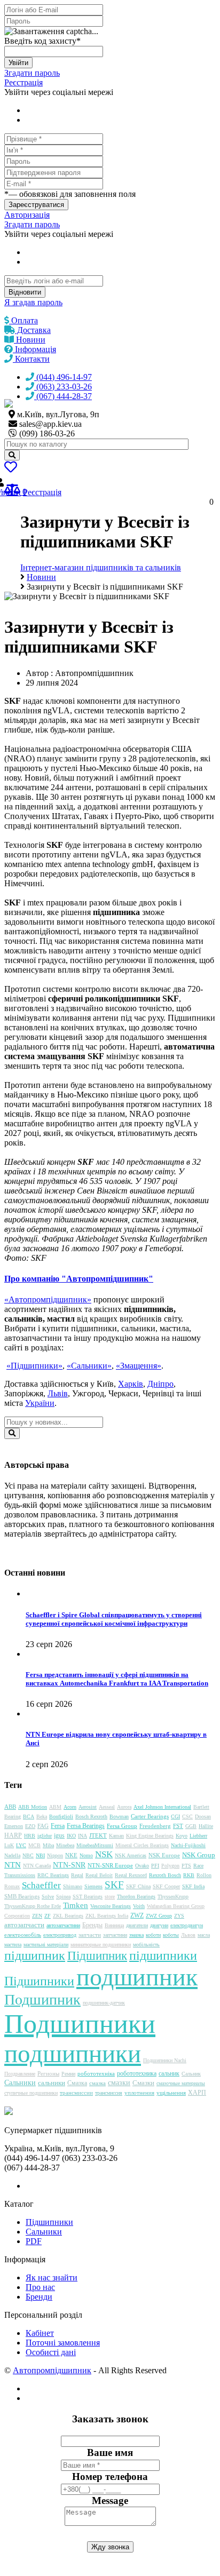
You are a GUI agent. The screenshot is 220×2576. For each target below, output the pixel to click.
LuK (9, 1845)
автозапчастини (63, 1925)
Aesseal (107, 1807)
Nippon (55, 1855)
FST (178, 1826)
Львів (58, 1393)
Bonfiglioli (61, 1816)
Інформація (34, 349)
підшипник (35, 1955)
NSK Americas (131, 1855)
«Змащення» (139, 1366)
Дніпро (160, 1384)
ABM (55, 1807)
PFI (155, 1866)
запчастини (115, 1935)
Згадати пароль (32, 73)
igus (59, 1835)
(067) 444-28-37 (63, 396)
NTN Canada (37, 1866)
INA (82, 1836)
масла (204, 1935)
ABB (10, 1807)
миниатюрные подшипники (101, 1945)
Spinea (63, 1897)
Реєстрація (23, 82)
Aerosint (88, 1807)
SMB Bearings (22, 1896)
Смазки (143, 2083)
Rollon (204, 1875)
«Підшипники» (34, 1366)
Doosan (203, 1816)
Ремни (68, 2074)
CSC (187, 1816)
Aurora (124, 1807)
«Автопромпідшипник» (48, 1299)
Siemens (93, 1886)
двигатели (137, 1925)
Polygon (170, 1866)
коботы (171, 1935)
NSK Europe (164, 1855)
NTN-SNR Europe (110, 1865)
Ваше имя (110, 2452)
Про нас (40, 2287)
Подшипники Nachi (165, 2060)
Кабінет (40, 2333)
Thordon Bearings (136, 1897)
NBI (40, 1855)
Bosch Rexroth (91, 1816)
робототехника (137, 2073)
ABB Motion (33, 1807)
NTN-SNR (69, 1865)
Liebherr (198, 1836)
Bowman (119, 1816)
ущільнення (171, 2093)
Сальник (191, 2074)
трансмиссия (109, 2093)
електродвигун (187, 1925)
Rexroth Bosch (165, 1875)
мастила (13, 1945)
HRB (30, 1836)
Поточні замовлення (63, 2343)
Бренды (92, 1925)
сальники (52, 2083)
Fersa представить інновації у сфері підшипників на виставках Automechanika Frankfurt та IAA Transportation (117, 1679)
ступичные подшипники (31, 2093)
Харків (131, 1384)
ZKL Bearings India (107, 1916)
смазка (97, 2083)
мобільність (146, 1945)
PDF (34, 2241)
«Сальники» (89, 1366)
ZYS (179, 1916)
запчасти (90, 1935)
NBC (28, 1855)
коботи (153, 1935)
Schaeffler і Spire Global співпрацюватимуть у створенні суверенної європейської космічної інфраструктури (114, 1619)
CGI (175, 1816)
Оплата (23, 320)
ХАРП (197, 2093)
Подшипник (42, 1999)
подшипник (137, 1977)
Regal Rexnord (131, 1875)
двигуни (159, 1925)
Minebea (65, 1845)
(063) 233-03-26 (63, 387)
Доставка (33, 330)
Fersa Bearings (86, 1826)
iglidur (45, 1836)
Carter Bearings (150, 1816)
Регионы (48, 2073)
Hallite (206, 1826)
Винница (114, 1925)
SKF (114, 1885)
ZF (48, 1916)
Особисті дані (51, 2352)
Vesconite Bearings (111, 1906)
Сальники (20, 2083)
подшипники (73, 2054)
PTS (186, 1866)
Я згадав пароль (33, 302)
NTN (13, 1865)
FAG (43, 1826)
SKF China (138, 1886)
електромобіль (23, 1935)
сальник (169, 2073)
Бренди (39, 2297)
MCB (34, 1845)
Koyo (182, 1836)
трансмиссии (76, 2093)
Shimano (73, 1886)
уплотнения (139, 2093)
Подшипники (80, 2024)
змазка (136, 1935)
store (110, 1897)
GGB (191, 1826)
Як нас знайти (52, 2277)
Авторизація (27, 215)
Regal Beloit (99, 1875)
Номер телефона (110, 2476)
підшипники (163, 1955)
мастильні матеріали (46, 1945)
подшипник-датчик (104, 2003)
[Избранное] (11, 469)
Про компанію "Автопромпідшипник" (79, 1279)
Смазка (77, 2083)
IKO (71, 1836)
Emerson (14, 1826)
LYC (21, 1845)
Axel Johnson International (162, 1807)
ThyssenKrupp (173, 1897)
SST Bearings (88, 1897)
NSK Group (199, 1855)
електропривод (60, 1935)
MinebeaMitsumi (95, 1845)
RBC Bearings (53, 1875)
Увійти (18, 63)
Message (110, 2501)
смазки (119, 2083)
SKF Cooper (166, 1886)
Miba (48, 1845)
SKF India (193, 1886)
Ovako (142, 1866)
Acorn (70, 1807)
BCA (29, 1816)
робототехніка (96, 2073)
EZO (30, 1826)
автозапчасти (24, 1925)
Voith (139, 1906)
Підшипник (97, 1956)
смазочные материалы (181, 2083)
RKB (189, 1875)
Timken (76, 1905)
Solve (48, 1897)
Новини (30, 340)
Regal (77, 1875)
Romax (12, 1886)
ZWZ (137, 1915)
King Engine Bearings (150, 1836)
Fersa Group (122, 1826)
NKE (71, 1855)
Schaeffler (41, 1885)
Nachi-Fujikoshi (188, 1845)
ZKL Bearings (68, 1916)
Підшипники (39, 1981)
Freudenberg (155, 1826)
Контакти (31, 359)
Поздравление (20, 2074)
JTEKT (98, 1835)
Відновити (25, 292)
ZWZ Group (159, 1916)
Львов (188, 1935)
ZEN (37, 1916)
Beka (42, 1816)
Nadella (12, 1855)
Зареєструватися (36, 205)
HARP (13, 1835)
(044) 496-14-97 (63, 377)
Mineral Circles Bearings (142, 1845)
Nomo (86, 1855)
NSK (104, 1854)
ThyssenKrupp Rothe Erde (33, 1906)
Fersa (58, 1826)
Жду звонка (110, 2547)
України (40, 1403)
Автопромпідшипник (52, 2370)
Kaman (116, 1836)
